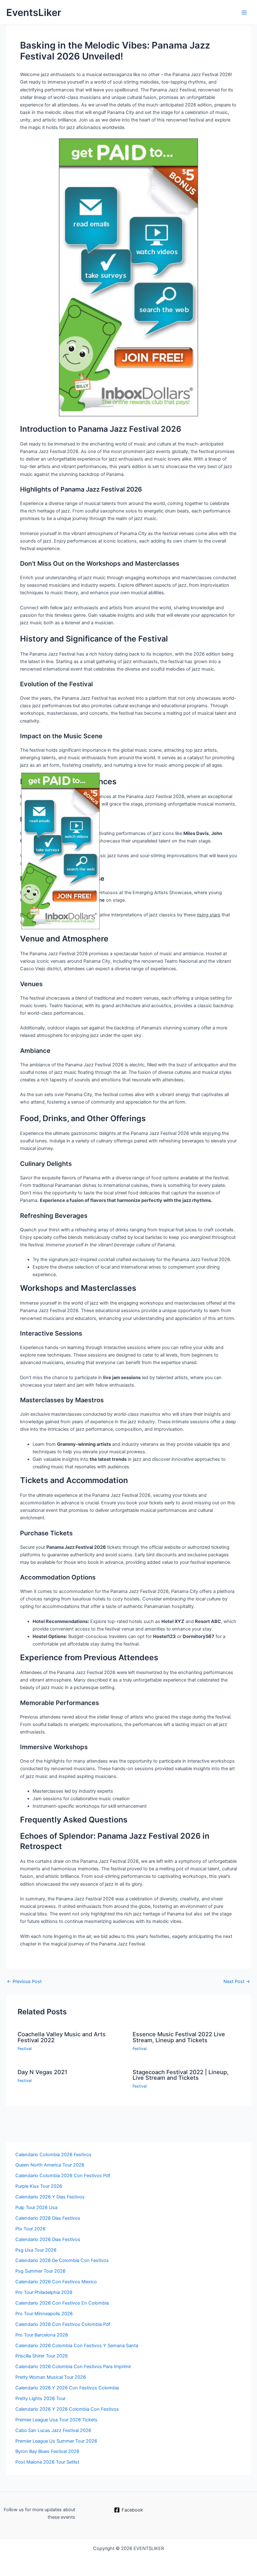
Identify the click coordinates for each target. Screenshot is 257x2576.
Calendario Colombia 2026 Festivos (53, 2155)
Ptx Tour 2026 (30, 2229)
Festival (25, 2049)
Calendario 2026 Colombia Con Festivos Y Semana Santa (77, 2346)
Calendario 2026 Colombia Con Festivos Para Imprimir (73, 2367)
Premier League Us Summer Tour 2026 (56, 2441)
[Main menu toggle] (244, 13)
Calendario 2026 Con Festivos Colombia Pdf (63, 2324)
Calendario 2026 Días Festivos (48, 2218)
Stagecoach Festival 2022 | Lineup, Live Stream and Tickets (181, 2075)
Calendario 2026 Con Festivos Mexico (56, 2282)
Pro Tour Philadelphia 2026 (44, 2292)
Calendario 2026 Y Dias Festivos (50, 2197)
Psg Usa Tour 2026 (36, 2250)
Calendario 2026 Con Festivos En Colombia (62, 2303)
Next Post (237, 1982)
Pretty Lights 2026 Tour (40, 2398)
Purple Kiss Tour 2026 (39, 2186)
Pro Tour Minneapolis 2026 (44, 2314)
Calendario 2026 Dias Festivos (48, 2239)
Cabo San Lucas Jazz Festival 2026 (53, 2430)
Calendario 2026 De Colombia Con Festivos (62, 2260)
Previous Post (24, 1982)
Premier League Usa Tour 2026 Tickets (56, 2420)
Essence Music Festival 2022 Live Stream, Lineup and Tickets (179, 2037)
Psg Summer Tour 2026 (40, 2271)
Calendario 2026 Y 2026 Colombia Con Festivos (67, 2409)
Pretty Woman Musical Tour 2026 (51, 2377)
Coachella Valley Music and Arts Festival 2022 (62, 2037)
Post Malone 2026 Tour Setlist (47, 2462)
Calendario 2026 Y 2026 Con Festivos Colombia (67, 2388)
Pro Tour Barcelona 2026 (42, 2335)
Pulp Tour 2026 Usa (36, 2208)
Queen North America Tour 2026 (50, 2165)
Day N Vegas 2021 (42, 2072)
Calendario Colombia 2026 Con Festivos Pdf (63, 2176)
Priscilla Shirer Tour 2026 (42, 2356)
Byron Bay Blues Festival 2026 (47, 2451)
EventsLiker (34, 12)
